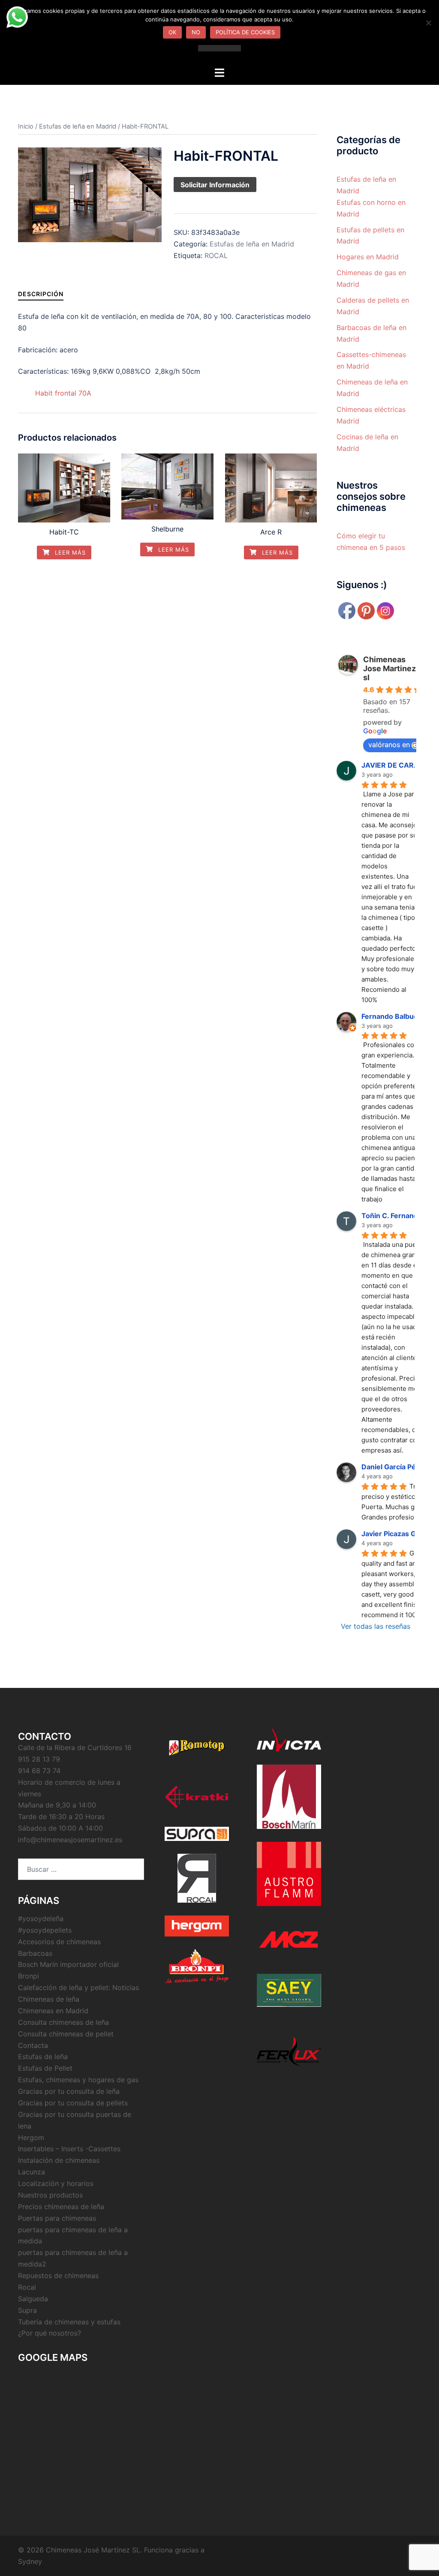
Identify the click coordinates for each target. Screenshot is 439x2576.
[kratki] (197, 1797)
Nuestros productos (50, 2195)
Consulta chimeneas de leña (63, 2022)
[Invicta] (289, 1740)
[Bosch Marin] (289, 1797)
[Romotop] (197, 1748)
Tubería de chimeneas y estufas (69, 2322)
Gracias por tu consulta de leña (69, 2091)
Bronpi (29, 1976)
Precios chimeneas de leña (61, 2207)
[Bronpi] (197, 1966)
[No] (428, 23)
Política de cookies (245, 32)
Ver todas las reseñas (376, 1626)
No (196, 32)
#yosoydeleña (41, 1918)
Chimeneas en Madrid (53, 2011)
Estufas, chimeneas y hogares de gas (78, 2080)
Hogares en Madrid (368, 257)
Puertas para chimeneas (57, 2218)
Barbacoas (35, 1953)
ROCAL (216, 255)
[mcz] (289, 1940)
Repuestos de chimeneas (58, 2276)
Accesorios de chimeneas (59, 1942)
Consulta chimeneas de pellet (66, 2034)
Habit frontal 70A (63, 393)
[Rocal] (197, 1878)
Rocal (27, 2287)
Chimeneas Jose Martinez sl (389, 668)
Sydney (30, 2561)
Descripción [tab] (41, 294)
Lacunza (32, 2172)
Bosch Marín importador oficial (68, 1964)
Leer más (69, 552)
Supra (27, 2310)
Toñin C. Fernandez (394, 1216)
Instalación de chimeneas (59, 2160)
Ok (172, 32)
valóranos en (389, 745)
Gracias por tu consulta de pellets (73, 2103)
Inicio (26, 126)
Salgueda (33, 2299)
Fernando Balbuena (394, 1016)
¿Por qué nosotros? (50, 2333)
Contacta (33, 2045)
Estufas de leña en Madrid (78, 126)
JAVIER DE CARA (390, 765)
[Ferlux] (289, 2052)
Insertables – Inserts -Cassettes (69, 2149)
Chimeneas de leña (49, 1999)
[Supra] (197, 1834)
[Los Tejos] (289, 1990)
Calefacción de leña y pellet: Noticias (78, 1988)
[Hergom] (197, 1926)
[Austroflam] (289, 1874)
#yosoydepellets (45, 1930)
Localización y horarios (56, 2183)
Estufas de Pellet (45, 2068)
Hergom (31, 2138)
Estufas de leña (43, 2057)
